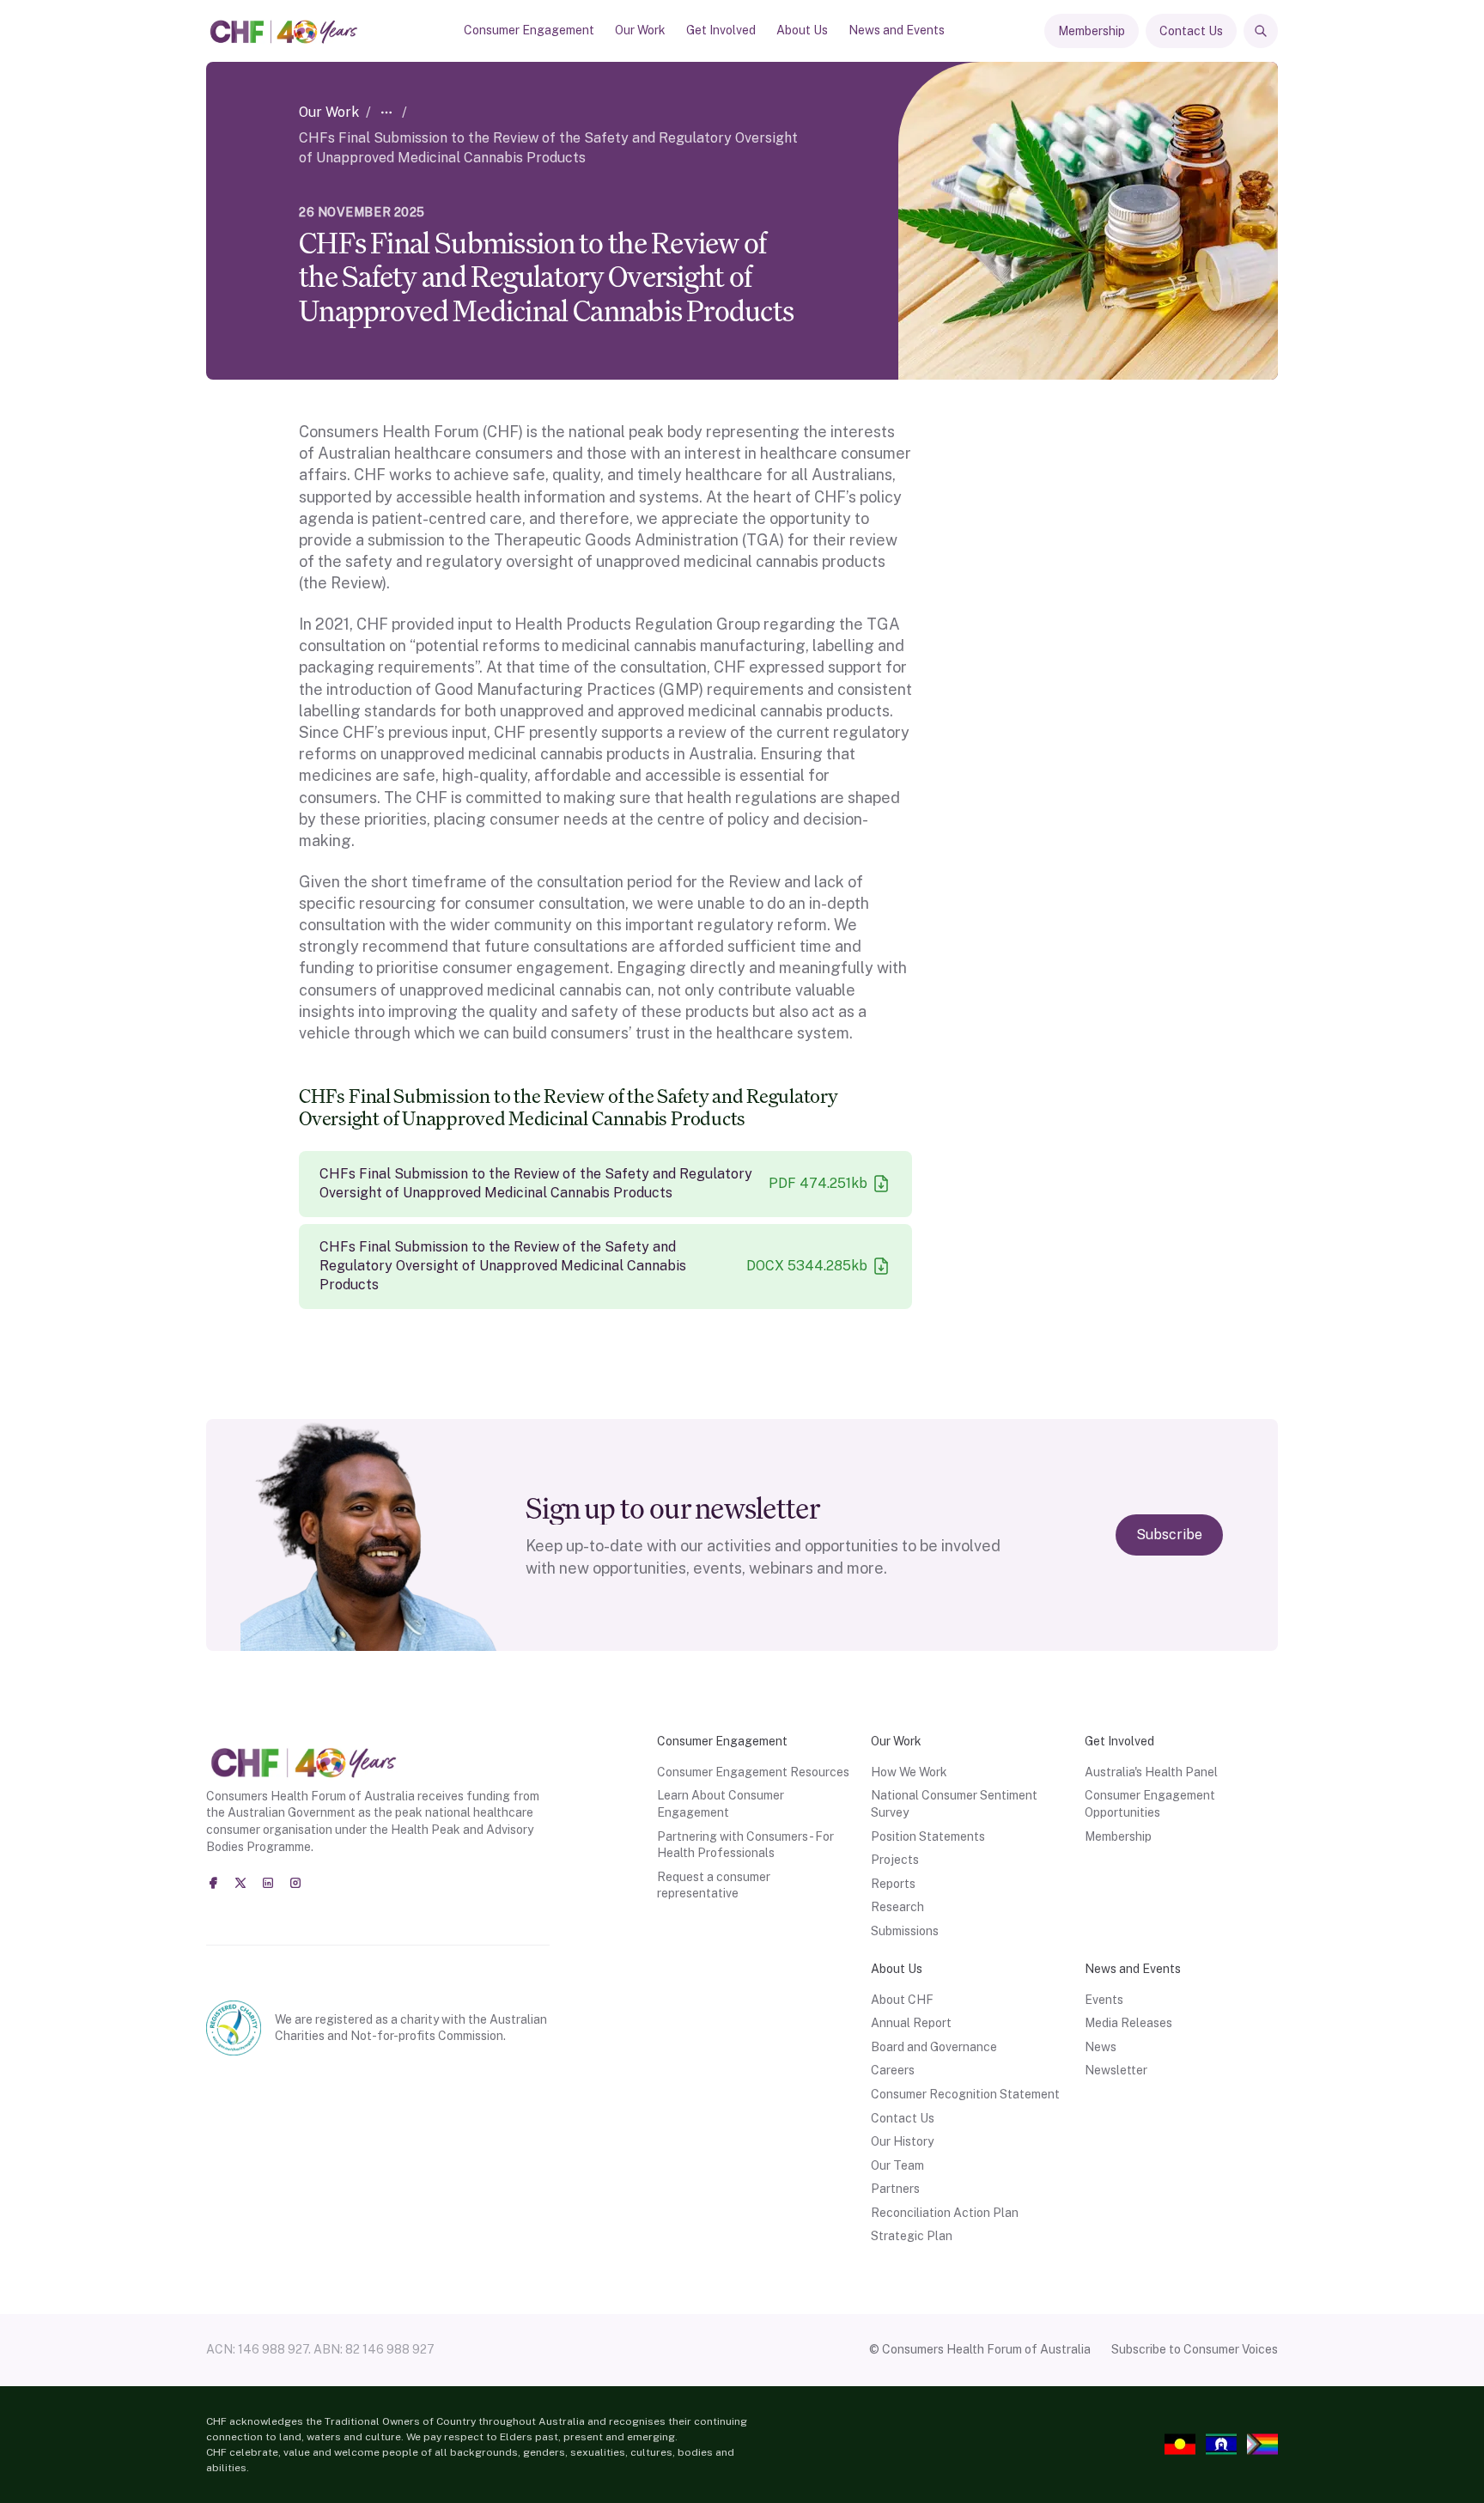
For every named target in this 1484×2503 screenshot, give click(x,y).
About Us (802, 30)
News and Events (897, 30)
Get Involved (721, 30)
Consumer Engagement (529, 30)
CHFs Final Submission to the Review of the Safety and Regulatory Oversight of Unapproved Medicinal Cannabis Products (536, 1183)
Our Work (640, 30)
